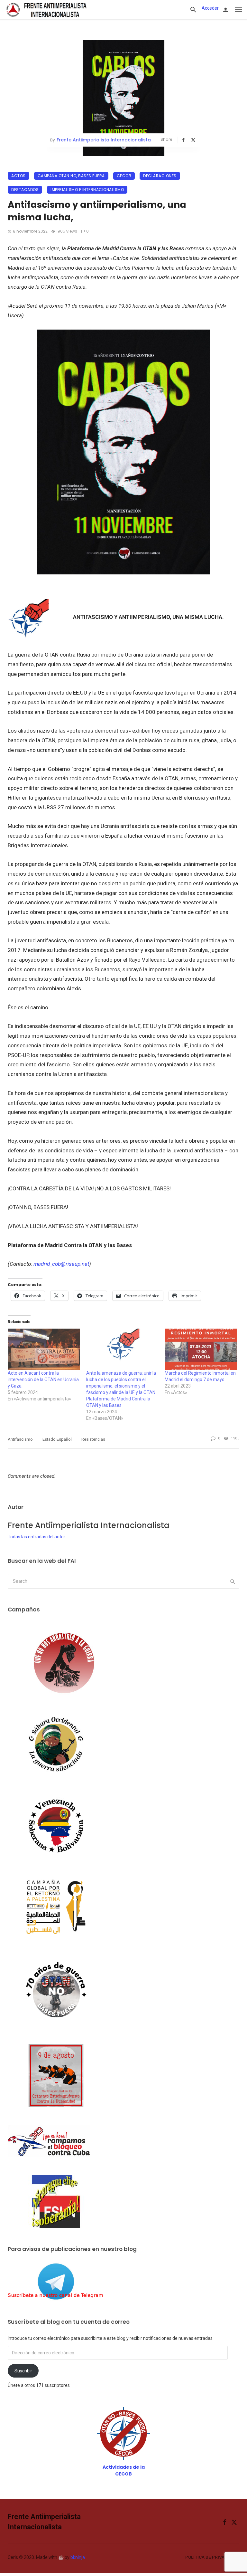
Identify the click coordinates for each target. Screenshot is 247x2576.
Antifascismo (20, 1439)
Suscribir (23, 2371)
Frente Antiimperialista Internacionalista (104, 140)
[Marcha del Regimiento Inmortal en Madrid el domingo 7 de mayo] (201, 1349)
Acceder (210, 8)
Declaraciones (160, 176)
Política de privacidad (211, 2557)
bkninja (78, 2557)
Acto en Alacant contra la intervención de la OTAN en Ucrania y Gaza (43, 1379)
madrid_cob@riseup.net (61, 1264)
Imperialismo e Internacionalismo (87, 190)
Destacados (25, 190)
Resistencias (93, 1439)
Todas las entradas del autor (37, 1537)
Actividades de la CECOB (124, 2470)
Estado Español (57, 1439)
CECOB (124, 176)
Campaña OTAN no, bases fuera (71, 176)
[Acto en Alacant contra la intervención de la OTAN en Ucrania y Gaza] (44, 1349)
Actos (18, 176)
